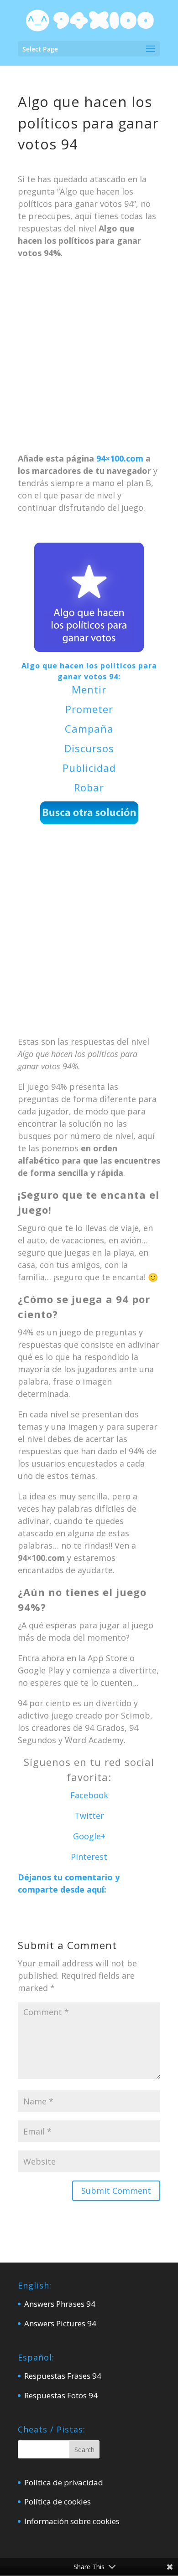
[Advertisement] (89, 360)
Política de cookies (58, 2502)
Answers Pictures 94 (60, 2323)
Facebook (89, 1795)
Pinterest (89, 1857)
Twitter (89, 1816)
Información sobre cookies (72, 2521)
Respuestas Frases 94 (63, 2376)
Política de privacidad (64, 2482)
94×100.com (120, 458)
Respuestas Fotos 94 (61, 2395)
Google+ (89, 1836)
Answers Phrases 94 (60, 2304)
